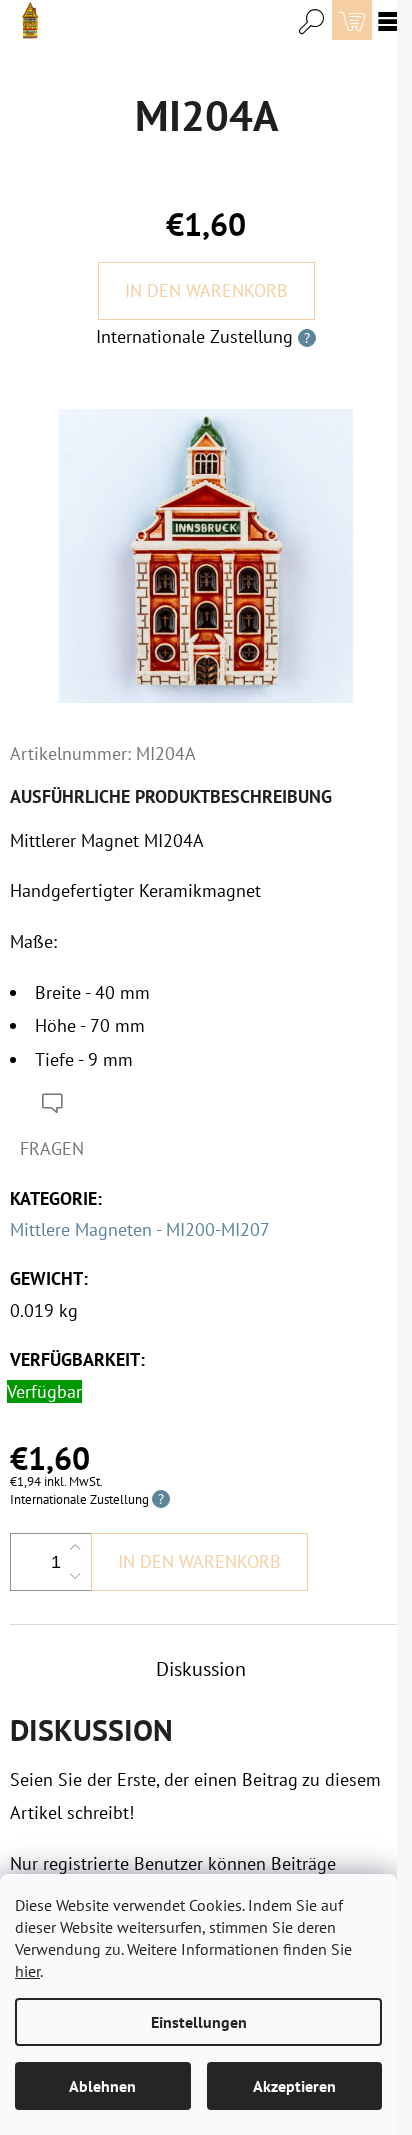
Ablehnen (102, 2086)
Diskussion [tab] (201, 1669)
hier (27, 1971)
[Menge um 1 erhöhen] (75, 1548)
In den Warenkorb (206, 290)
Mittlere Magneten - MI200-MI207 (140, 1229)
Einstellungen (199, 2022)
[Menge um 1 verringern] (75, 1576)
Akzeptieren (294, 2086)
